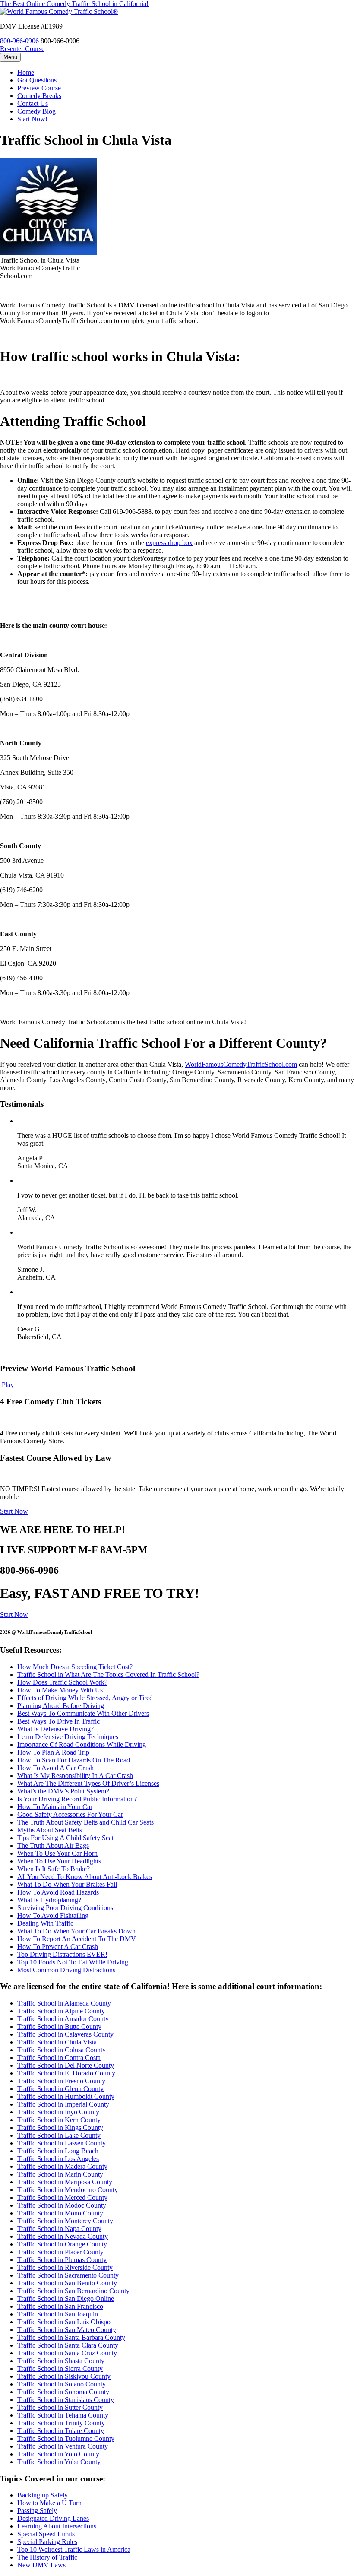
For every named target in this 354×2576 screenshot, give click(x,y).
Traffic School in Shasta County (61, 2361)
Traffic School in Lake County (59, 2135)
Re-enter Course (22, 49)
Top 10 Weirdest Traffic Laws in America (74, 2549)
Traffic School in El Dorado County (66, 2073)
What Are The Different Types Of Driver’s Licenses (88, 1783)
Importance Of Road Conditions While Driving (82, 1744)
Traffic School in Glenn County (60, 2089)
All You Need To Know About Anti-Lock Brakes (85, 1877)
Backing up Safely (43, 2495)
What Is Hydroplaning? (49, 1900)
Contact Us (33, 103)
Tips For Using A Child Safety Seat (65, 1838)
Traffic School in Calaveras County (65, 2034)
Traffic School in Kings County (60, 2128)
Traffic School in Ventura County (63, 2446)
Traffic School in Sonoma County (63, 2392)
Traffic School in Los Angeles (58, 2159)
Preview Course (39, 88)
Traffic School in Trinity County (61, 2423)
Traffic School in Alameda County (64, 2003)
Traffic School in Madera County (62, 2166)
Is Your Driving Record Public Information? (77, 1799)
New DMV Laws (41, 2565)
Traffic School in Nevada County (63, 2236)
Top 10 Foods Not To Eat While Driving (73, 1962)
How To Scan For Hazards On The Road (74, 1760)
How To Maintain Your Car (55, 1807)
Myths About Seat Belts (50, 1830)
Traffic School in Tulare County (61, 2431)
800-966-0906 (20, 41)
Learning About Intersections (57, 2526)
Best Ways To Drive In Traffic (58, 1721)
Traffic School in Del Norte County (66, 2065)
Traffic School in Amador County (63, 2019)
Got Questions (37, 80)
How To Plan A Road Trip (53, 1752)
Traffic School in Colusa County (62, 2050)
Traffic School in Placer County (60, 2252)
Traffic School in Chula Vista (57, 2042)
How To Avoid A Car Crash (55, 1768)
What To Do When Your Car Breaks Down (76, 1931)
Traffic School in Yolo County (58, 2454)
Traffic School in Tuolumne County (66, 2438)
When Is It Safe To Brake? (54, 1869)
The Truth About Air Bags (53, 1846)
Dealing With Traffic (45, 1923)
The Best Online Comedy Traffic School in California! (74, 4)
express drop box (169, 543)
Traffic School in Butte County (59, 2026)
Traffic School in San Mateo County (67, 2330)
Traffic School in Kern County (59, 2120)
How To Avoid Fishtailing (53, 1915)
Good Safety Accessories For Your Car (70, 1814)
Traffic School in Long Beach (58, 2151)
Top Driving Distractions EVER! (62, 1954)
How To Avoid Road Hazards (58, 1892)
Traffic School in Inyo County (58, 2112)
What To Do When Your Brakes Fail (67, 1884)
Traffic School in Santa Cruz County (67, 2353)
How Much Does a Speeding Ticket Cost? (75, 1667)
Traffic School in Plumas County (62, 2260)
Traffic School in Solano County (62, 2384)
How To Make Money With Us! (61, 1690)
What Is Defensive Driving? (55, 1729)
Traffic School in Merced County (62, 2197)
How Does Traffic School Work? (62, 1682)
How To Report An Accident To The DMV (77, 1939)
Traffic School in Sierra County (60, 2368)
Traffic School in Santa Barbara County (71, 2337)
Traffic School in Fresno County (61, 2081)
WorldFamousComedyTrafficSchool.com (241, 1064)
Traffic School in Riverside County (65, 2267)
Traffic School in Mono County (60, 2213)
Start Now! (32, 119)
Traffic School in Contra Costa (59, 2058)
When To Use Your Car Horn (57, 1853)
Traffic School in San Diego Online (66, 2299)
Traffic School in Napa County (59, 2229)
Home (26, 72)
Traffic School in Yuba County (59, 2462)
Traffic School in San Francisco (60, 2306)
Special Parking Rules (47, 2542)
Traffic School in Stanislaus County (66, 2400)
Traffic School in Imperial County (63, 2104)
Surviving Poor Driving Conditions (65, 1908)
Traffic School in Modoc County (62, 2205)
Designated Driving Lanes (53, 2518)
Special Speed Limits (46, 2534)
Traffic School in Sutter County (60, 2407)
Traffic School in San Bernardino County (73, 2291)
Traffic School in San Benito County (67, 2283)
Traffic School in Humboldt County (66, 2096)
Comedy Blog (36, 111)
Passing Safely (37, 2511)
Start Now (14, 1511)
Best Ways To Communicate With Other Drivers (83, 1713)
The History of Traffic (47, 2557)
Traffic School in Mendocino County (68, 2190)
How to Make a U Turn (49, 2503)
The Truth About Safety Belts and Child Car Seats (85, 1822)
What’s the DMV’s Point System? (63, 1791)
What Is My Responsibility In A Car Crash (75, 1776)
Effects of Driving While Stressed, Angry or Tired (85, 1698)
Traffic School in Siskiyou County (64, 2376)
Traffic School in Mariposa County (65, 2182)
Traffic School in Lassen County (62, 2143)
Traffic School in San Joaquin (58, 2314)
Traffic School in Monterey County (65, 2221)
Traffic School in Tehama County (63, 2415)
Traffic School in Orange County (62, 2244)
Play (8, 1385)
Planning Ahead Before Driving (61, 1706)
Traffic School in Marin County (60, 2174)
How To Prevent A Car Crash (58, 1947)
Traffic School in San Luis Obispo (64, 2322)
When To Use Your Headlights (59, 1861)
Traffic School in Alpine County (61, 2011)
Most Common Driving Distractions (66, 1970)
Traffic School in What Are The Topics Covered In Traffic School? (108, 1675)
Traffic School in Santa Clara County (68, 2345)
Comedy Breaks (39, 96)
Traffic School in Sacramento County (68, 2275)
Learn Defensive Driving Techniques (68, 1737)
